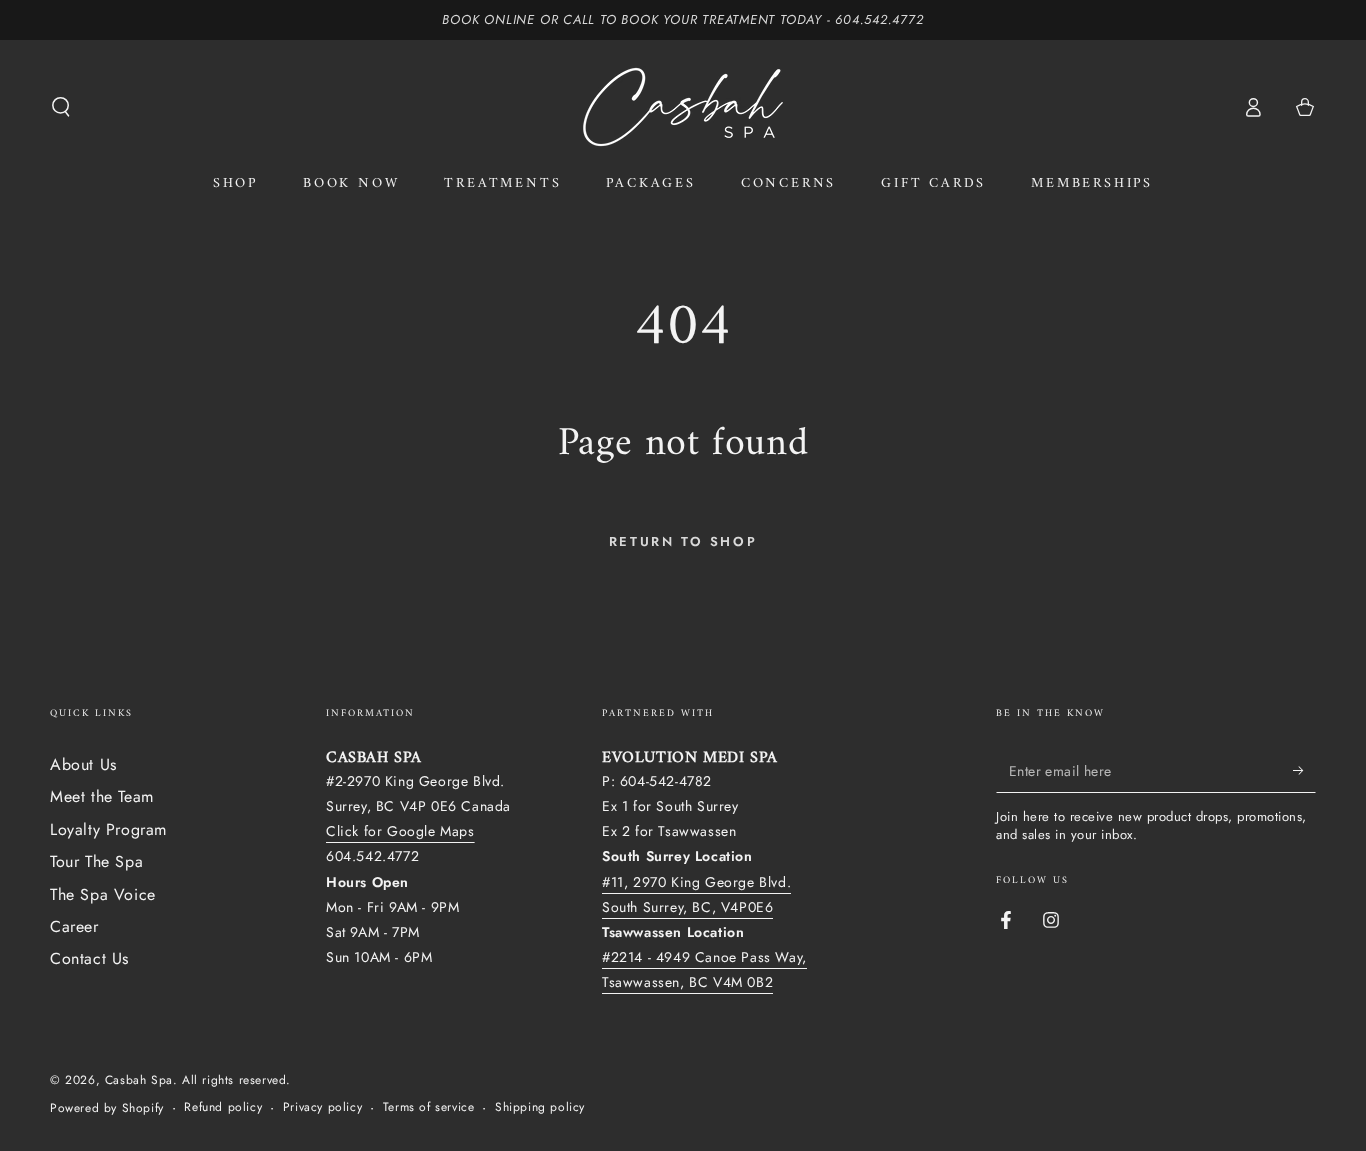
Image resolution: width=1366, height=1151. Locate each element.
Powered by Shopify (107, 1108)
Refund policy (223, 1107)
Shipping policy (540, 1107)
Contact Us (89, 958)
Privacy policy (322, 1107)
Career (74, 926)
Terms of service (429, 1107)
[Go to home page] (683, 107)
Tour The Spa (96, 861)
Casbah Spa (139, 1080)
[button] (61, 107)
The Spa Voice (103, 894)
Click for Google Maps (400, 831)
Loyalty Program (108, 829)
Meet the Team (102, 796)
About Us (83, 764)
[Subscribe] (1304, 770)
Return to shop (683, 541)
